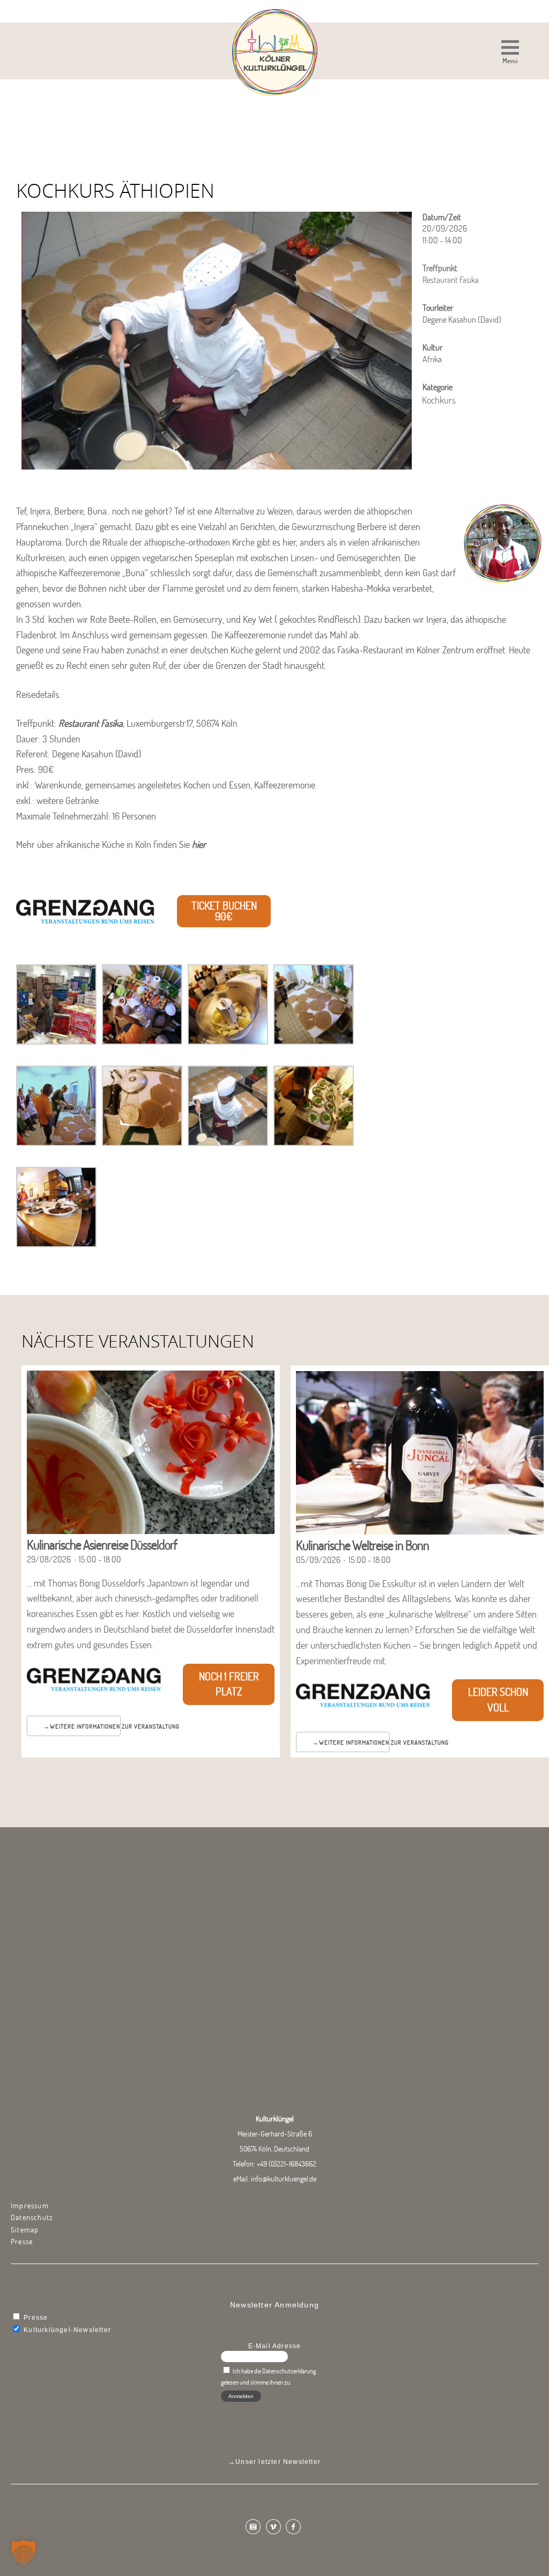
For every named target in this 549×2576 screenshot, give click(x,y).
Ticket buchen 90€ (224, 911)
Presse (22, 2242)
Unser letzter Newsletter (278, 2462)
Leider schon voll (498, 1700)
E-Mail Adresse (275, 2346)
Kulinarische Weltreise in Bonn (362, 1545)
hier (199, 844)
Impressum (30, 2206)
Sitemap (25, 2230)
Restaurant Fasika (91, 723)
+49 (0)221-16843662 (287, 2164)
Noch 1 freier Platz (229, 1684)
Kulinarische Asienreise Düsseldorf (102, 1544)
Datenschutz (32, 2217)
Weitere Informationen (85, 1726)
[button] (510, 53)
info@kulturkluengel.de (284, 2179)
